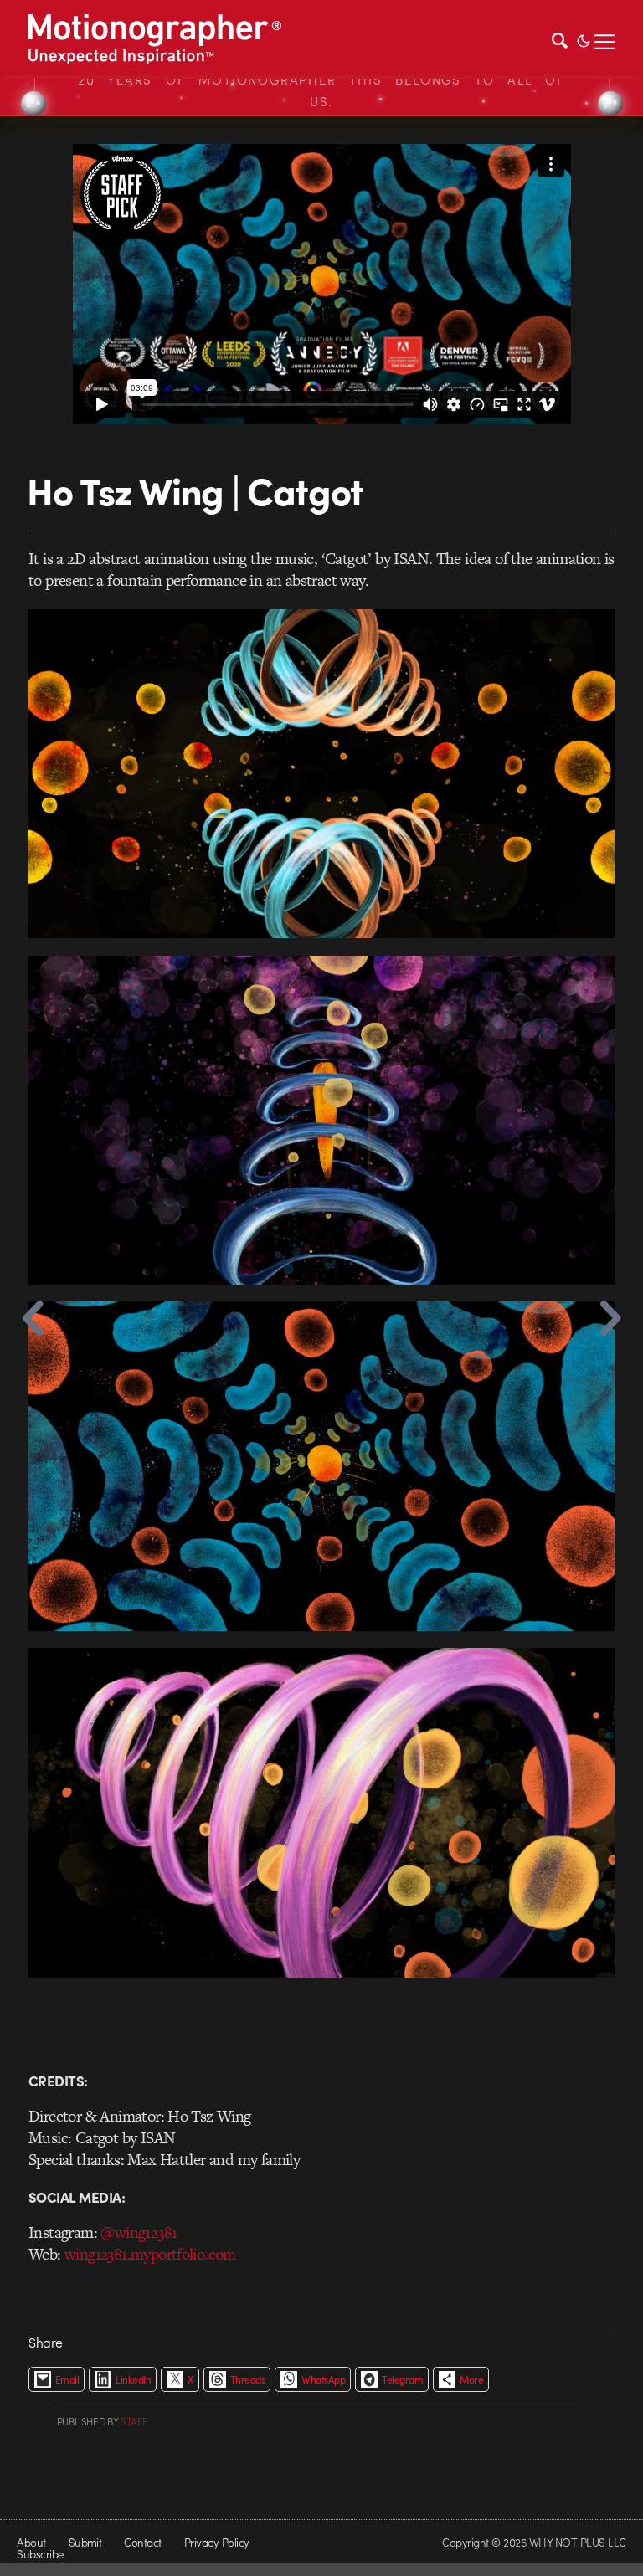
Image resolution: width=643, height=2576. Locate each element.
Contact (142, 2542)
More (471, 2379)
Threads (247, 2379)
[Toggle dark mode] (584, 39)
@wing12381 (139, 2232)
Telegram (402, 2379)
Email (67, 2379)
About (31, 2542)
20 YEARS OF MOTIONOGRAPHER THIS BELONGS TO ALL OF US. (321, 90)
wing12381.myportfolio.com (150, 2254)
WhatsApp (323, 2379)
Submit (85, 2542)
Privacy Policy (217, 2542)
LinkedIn (133, 2379)
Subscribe (40, 2554)
